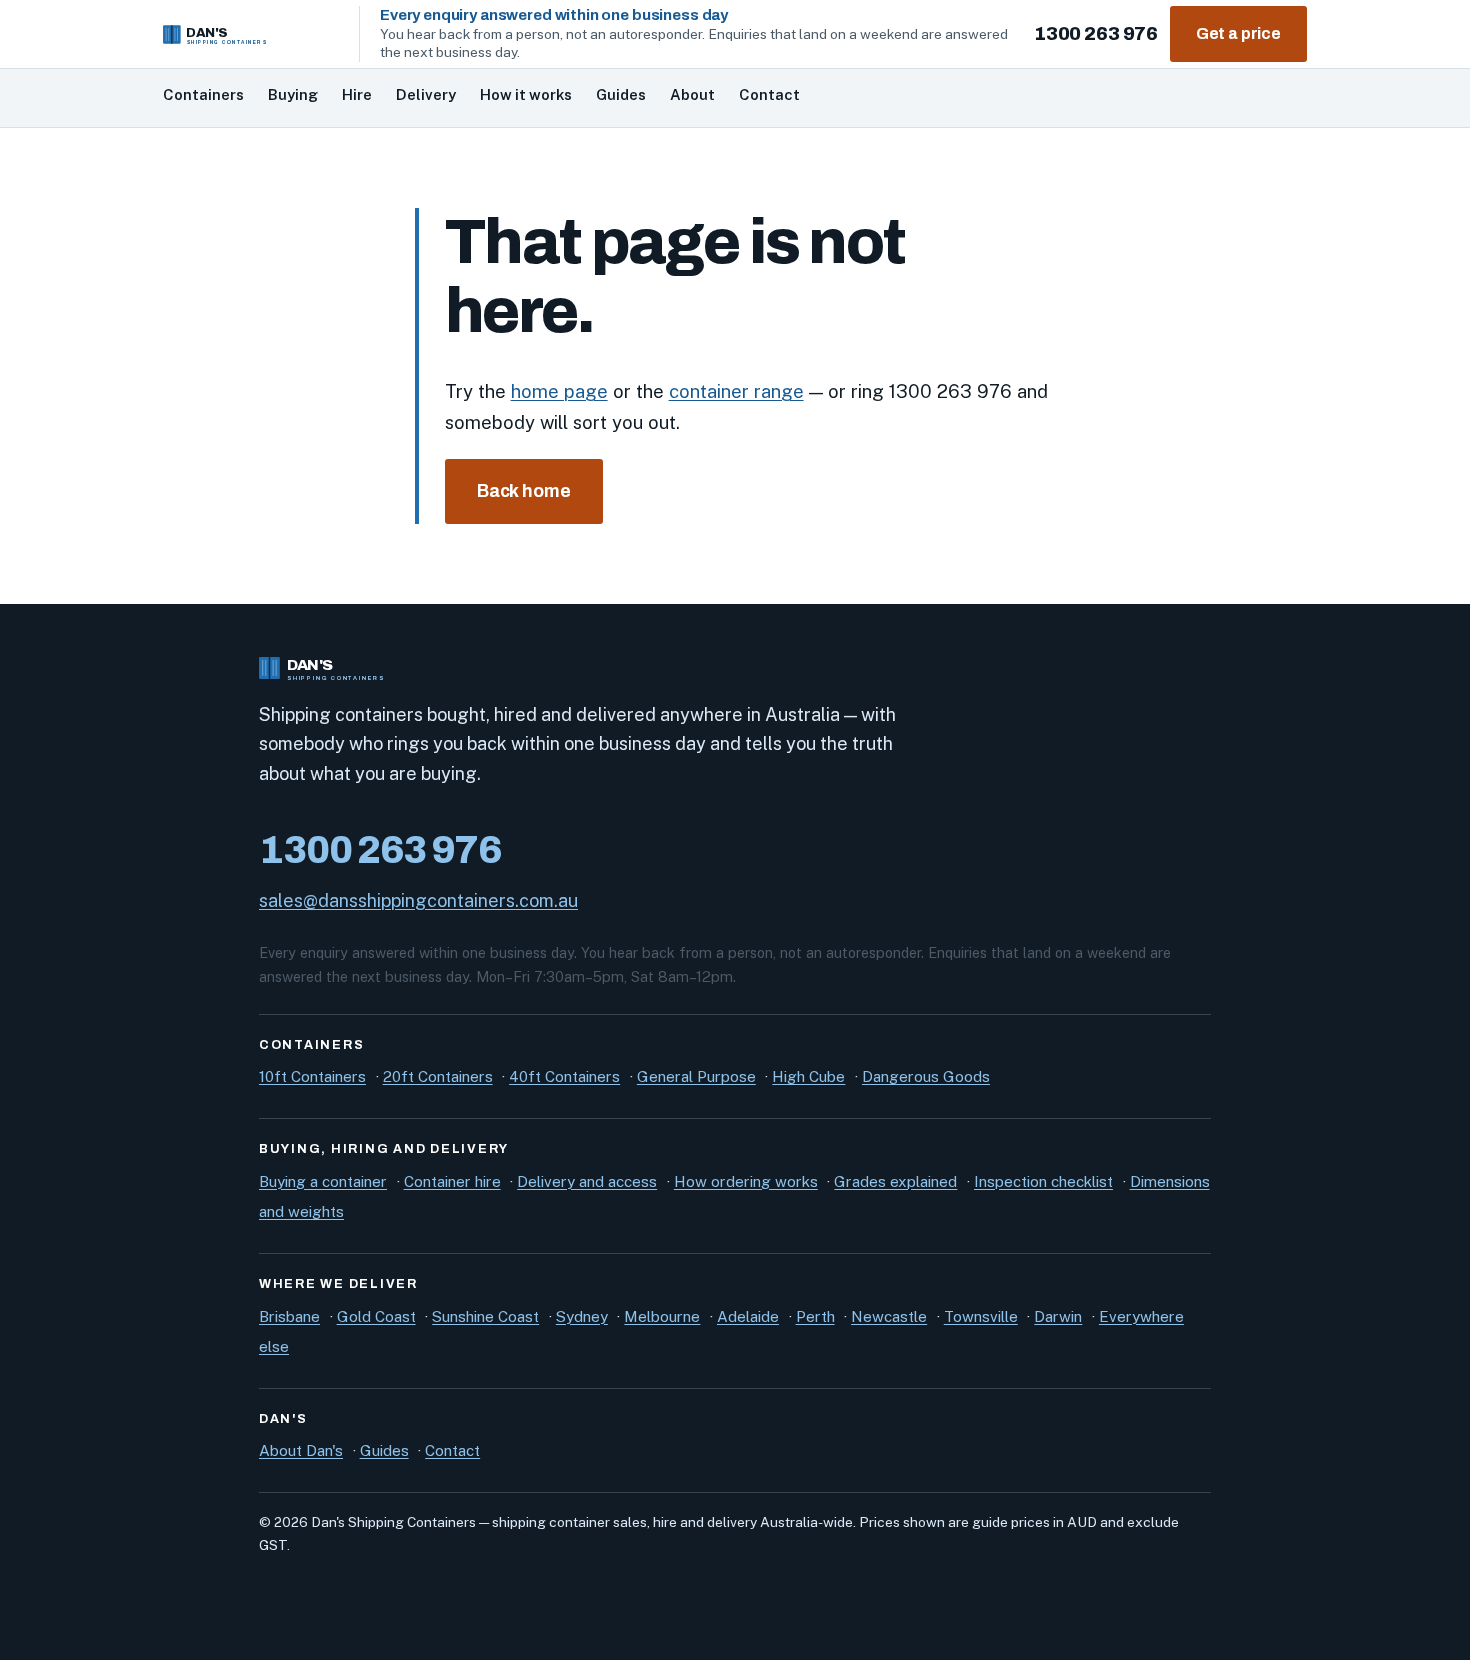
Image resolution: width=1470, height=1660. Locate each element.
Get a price (1238, 33)
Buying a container (323, 1181)
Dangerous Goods (926, 1076)
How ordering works (746, 1181)
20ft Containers (438, 1076)
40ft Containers (564, 1076)
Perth (815, 1316)
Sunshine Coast (485, 1316)
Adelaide (748, 1316)
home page (559, 391)
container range (736, 391)
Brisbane (289, 1316)
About (692, 94)
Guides (621, 94)
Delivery (426, 94)
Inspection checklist (1043, 1181)
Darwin (1058, 1316)
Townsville (981, 1316)
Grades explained (895, 1181)
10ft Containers (312, 1076)
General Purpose (696, 1076)
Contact (769, 94)
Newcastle (889, 1316)
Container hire (452, 1181)
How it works (526, 94)
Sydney (582, 1316)
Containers (203, 94)
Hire (357, 94)
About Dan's (301, 1450)
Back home (523, 491)
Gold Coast (376, 1316)
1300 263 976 (1095, 33)
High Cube (808, 1076)
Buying (293, 94)
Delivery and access (587, 1181)
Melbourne (662, 1316)
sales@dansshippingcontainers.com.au (418, 900)
